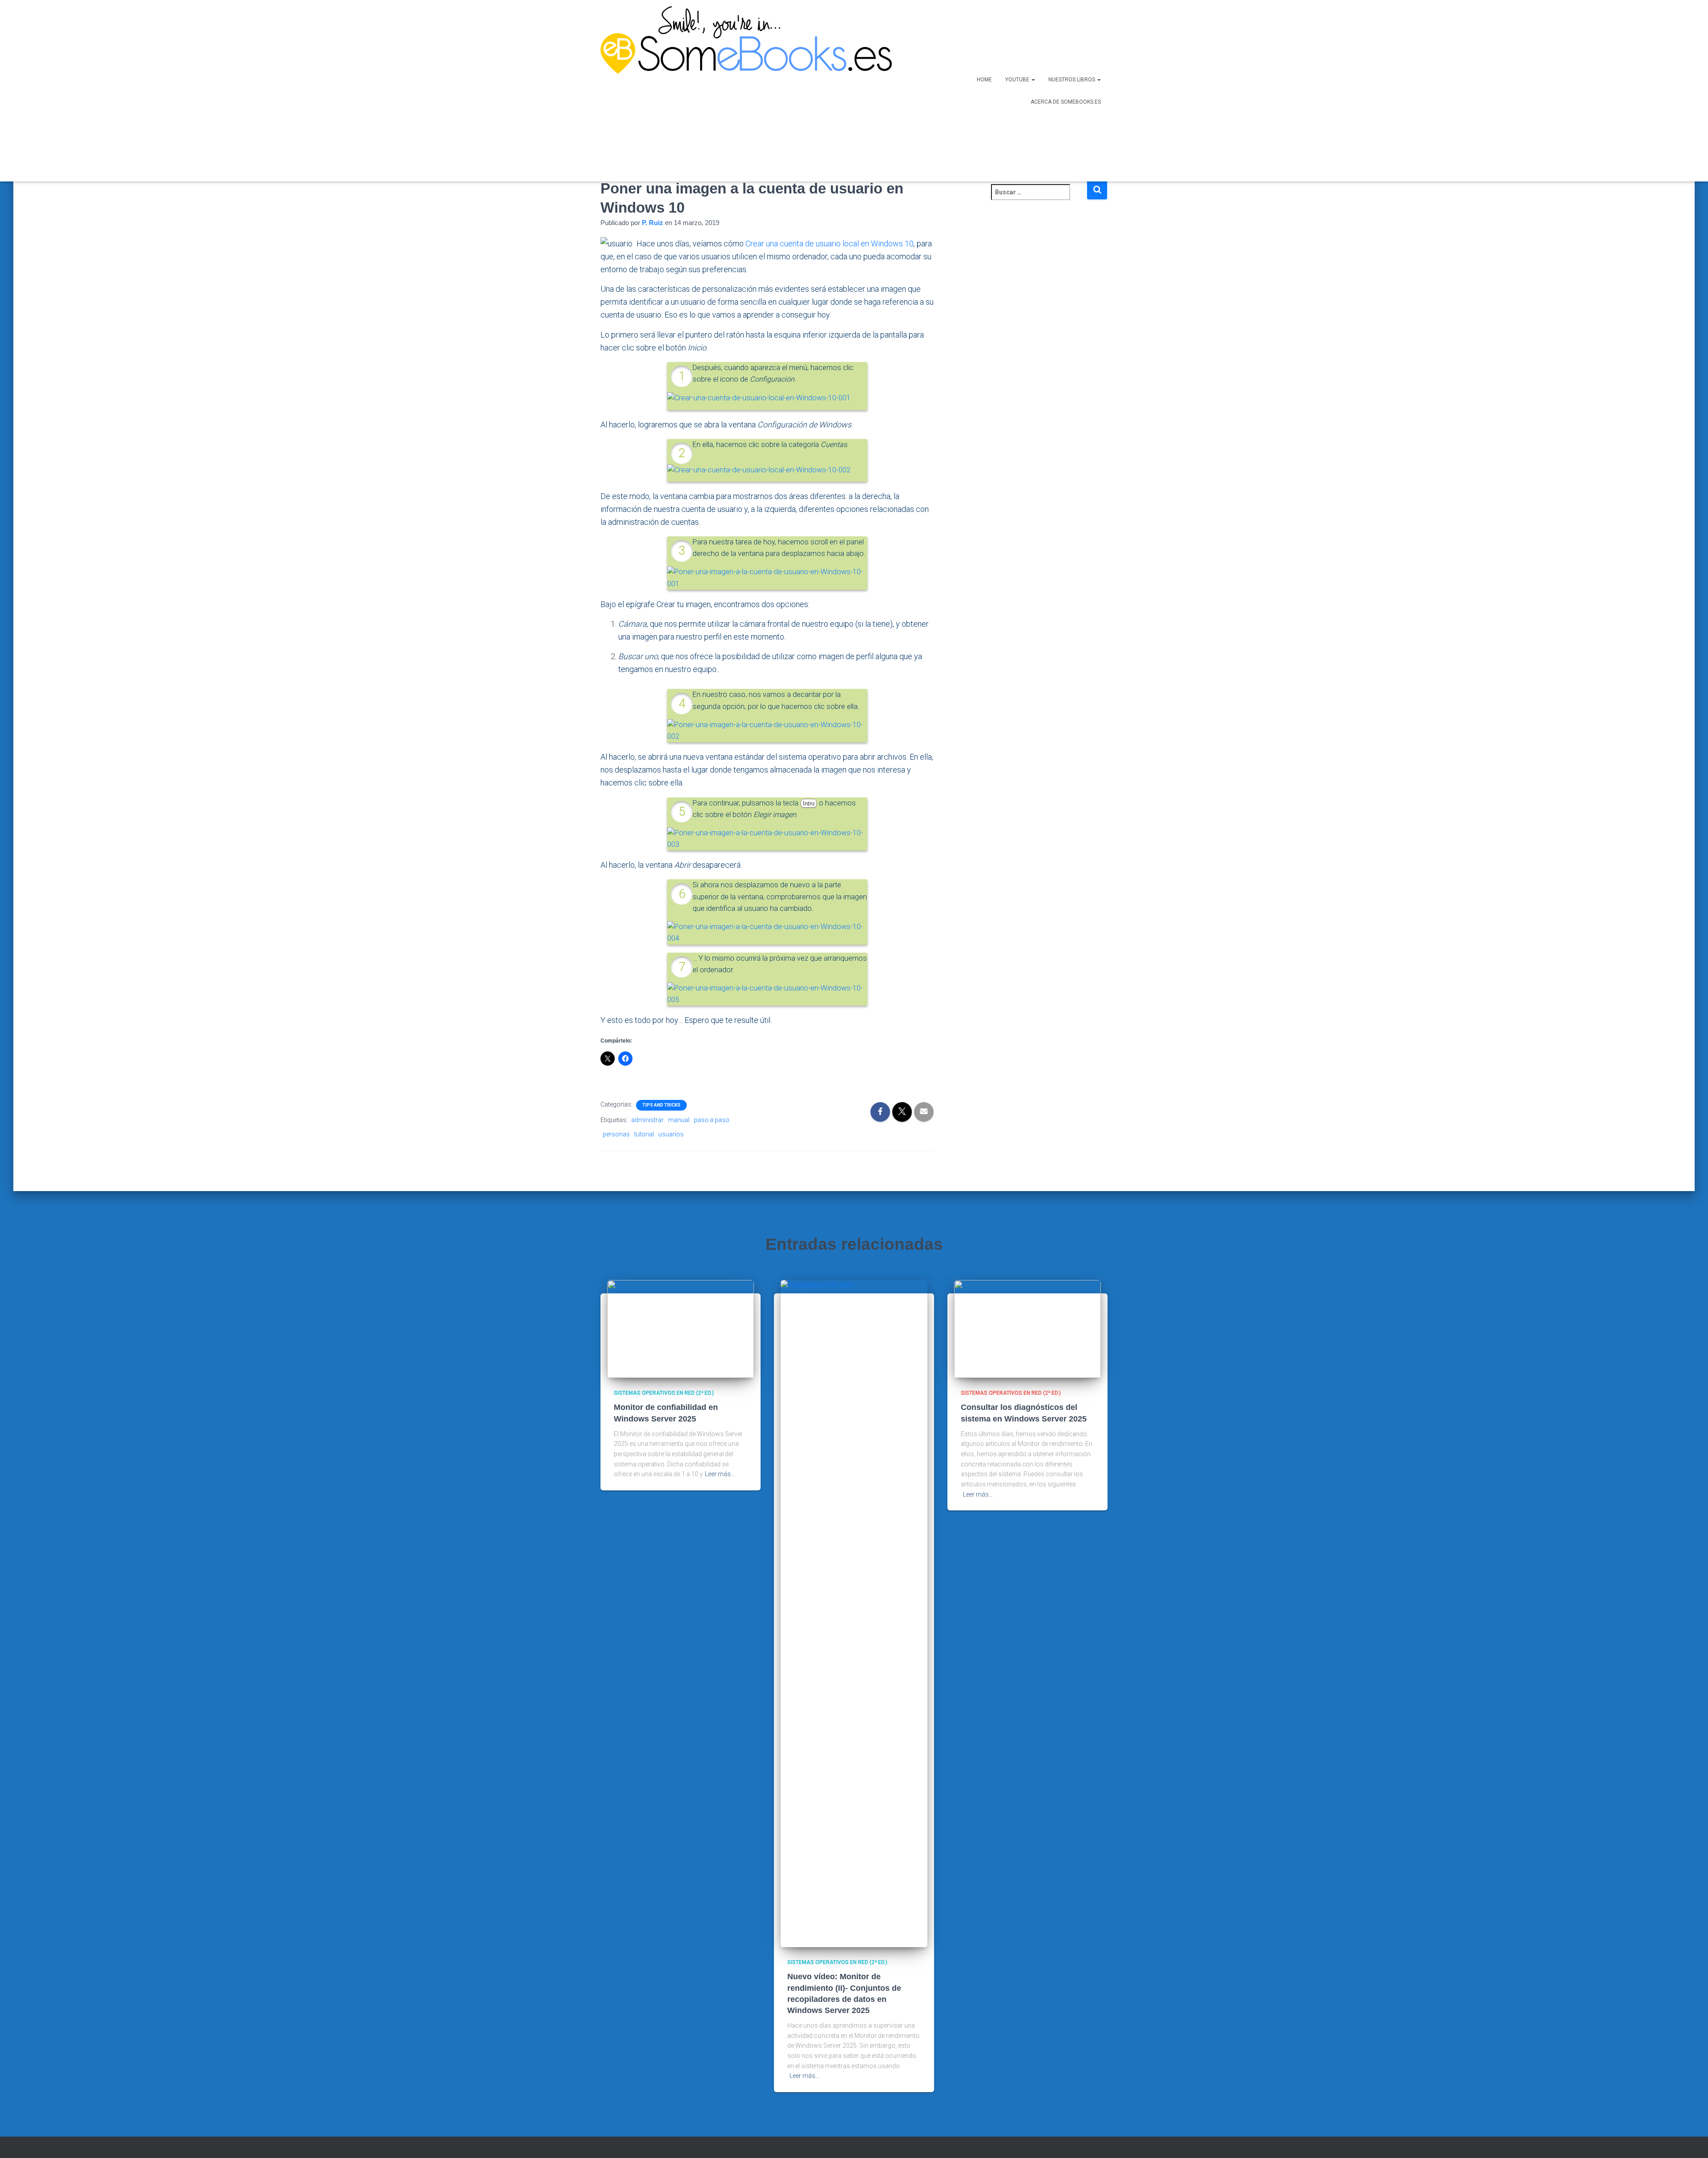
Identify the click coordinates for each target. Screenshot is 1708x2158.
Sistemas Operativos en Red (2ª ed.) (664, 1393)
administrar (647, 1120)
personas (616, 1134)
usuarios (671, 1134)
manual (679, 1120)
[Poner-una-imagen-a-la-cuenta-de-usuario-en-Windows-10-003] (767, 838)
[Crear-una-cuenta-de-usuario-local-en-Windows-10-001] (759, 397)
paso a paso (712, 1120)
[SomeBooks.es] (743, 91)
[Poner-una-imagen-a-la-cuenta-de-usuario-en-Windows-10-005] (767, 993)
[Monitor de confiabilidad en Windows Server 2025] (681, 1329)
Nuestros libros (1072, 80)
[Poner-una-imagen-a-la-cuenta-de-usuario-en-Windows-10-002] (767, 730)
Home (984, 80)
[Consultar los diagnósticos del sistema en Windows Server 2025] (1027, 1329)
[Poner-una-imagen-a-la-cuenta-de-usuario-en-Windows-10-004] (767, 932)
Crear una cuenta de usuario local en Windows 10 (830, 244)
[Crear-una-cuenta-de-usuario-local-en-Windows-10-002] (759, 469)
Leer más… (720, 1474)
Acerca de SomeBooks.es (1066, 102)
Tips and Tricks (661, 1105)
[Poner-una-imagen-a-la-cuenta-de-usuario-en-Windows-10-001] (767, 578)
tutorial (644, 1134)
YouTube (1018, 80)
